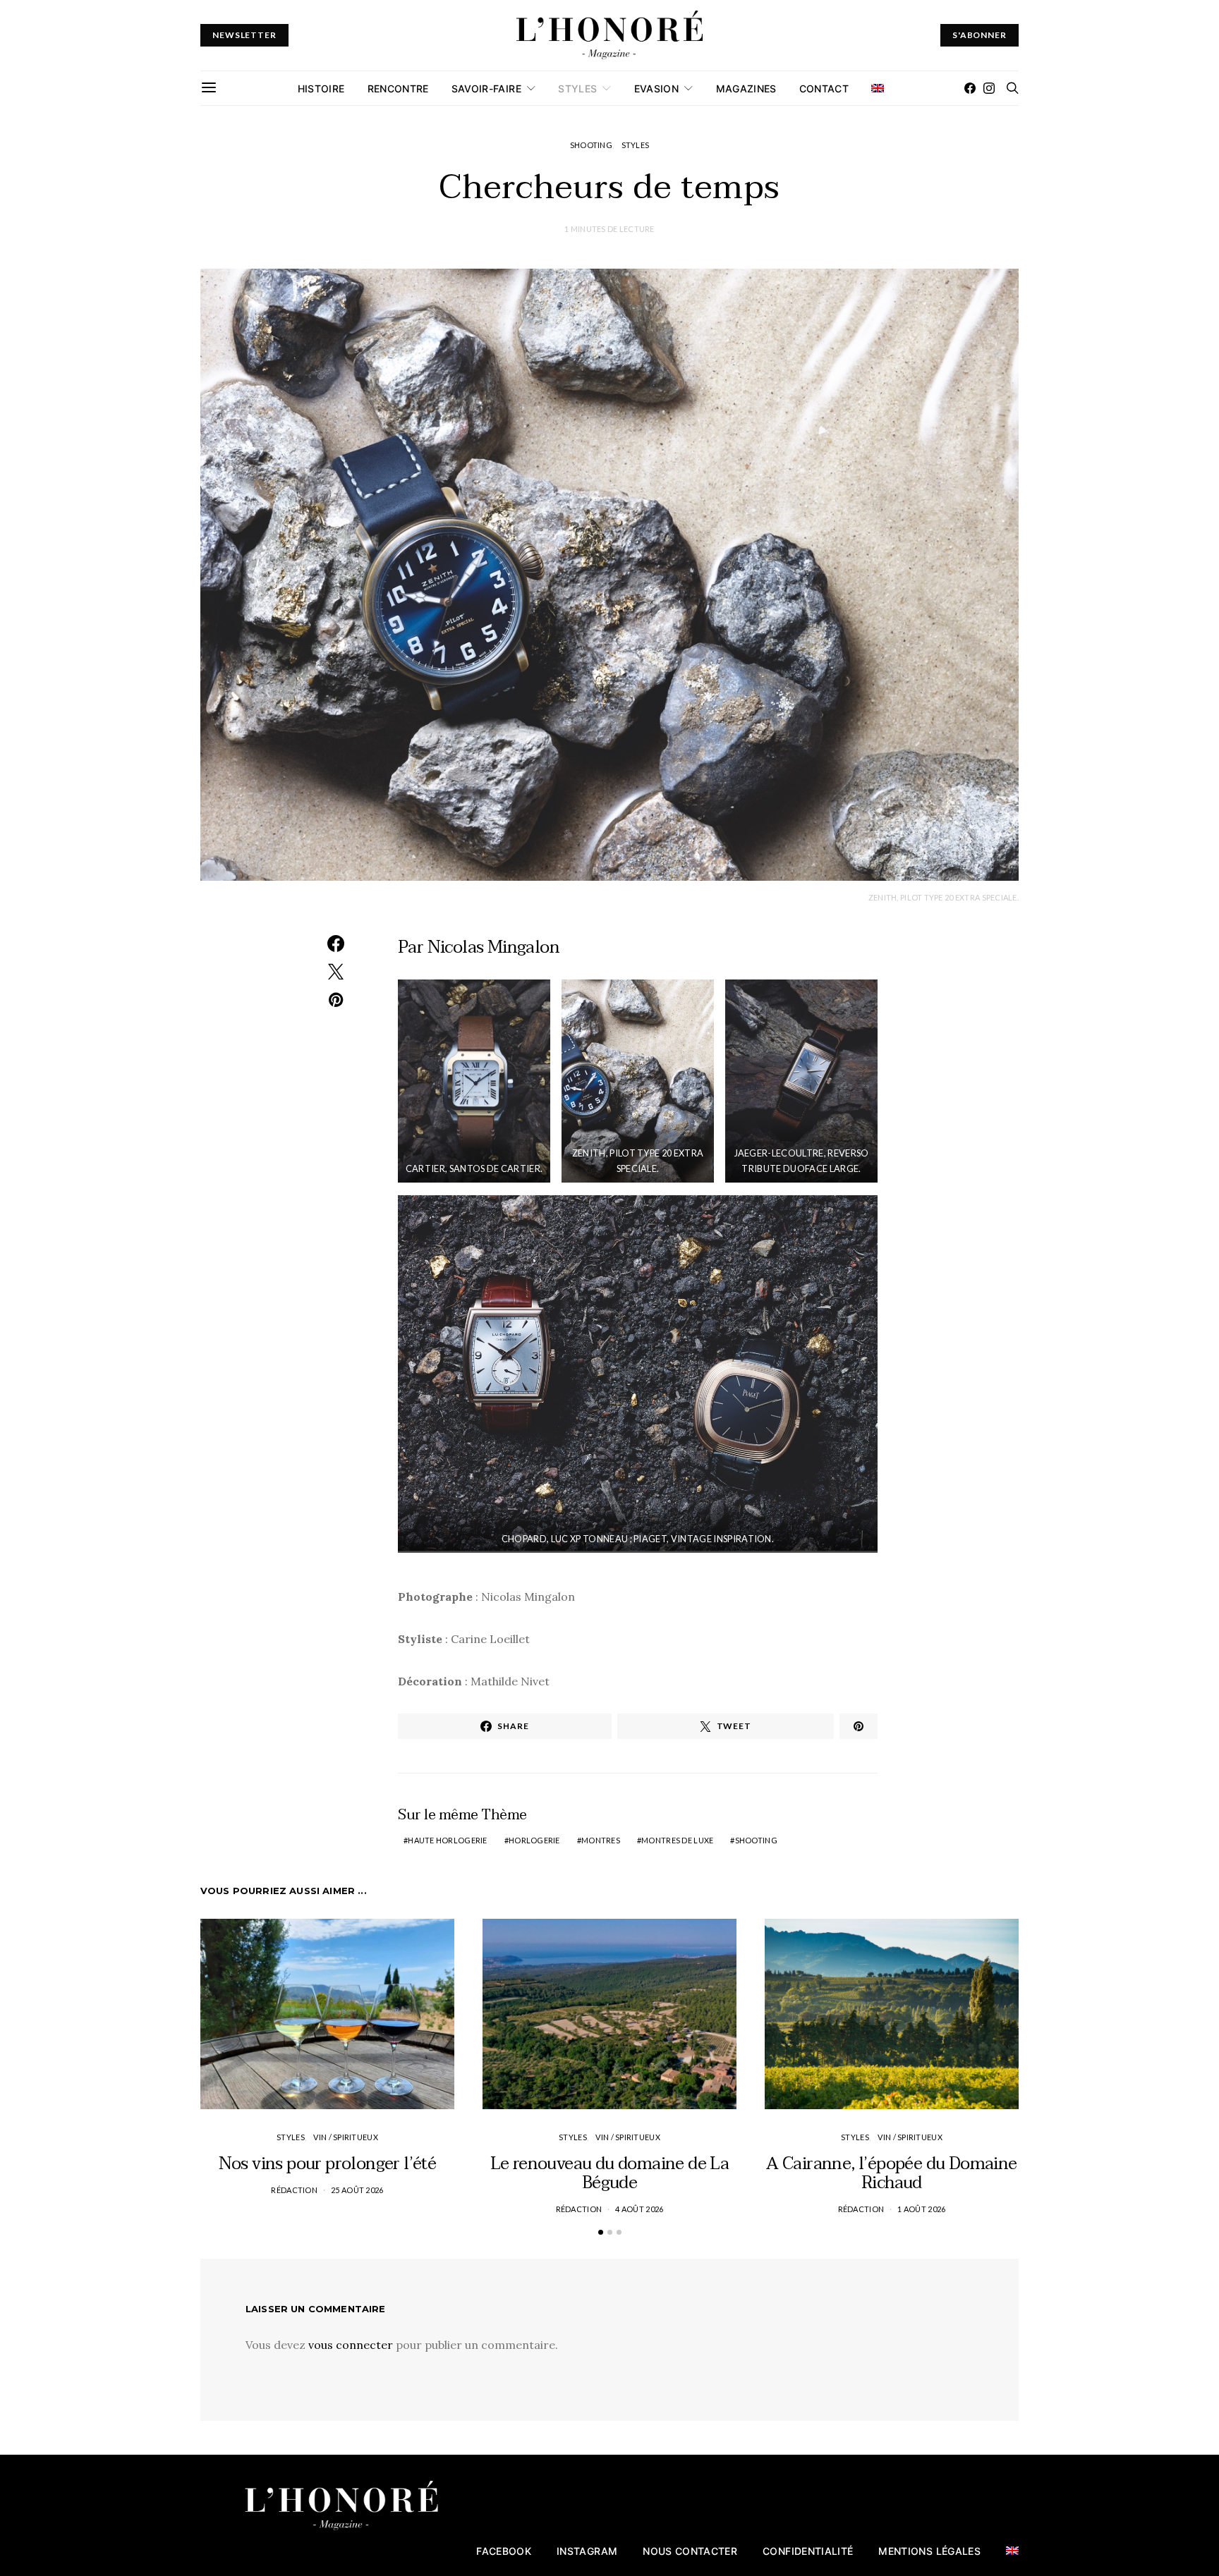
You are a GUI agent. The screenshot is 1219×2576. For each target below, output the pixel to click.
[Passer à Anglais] (878, 88)
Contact (824, 88)
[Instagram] (989, 88)
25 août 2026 (357, 2190)
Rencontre (398, 88)
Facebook (504, 2551)
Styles (577, 88)
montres (601, 1840)
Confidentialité (808, 2551)
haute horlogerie (447, 1840)
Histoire (321, 88)
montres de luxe (677, 1840)
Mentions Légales (929, 2551)
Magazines (746, 88)
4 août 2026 (639, 2209)
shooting (756, 1840)
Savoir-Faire (486, 88)
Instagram (587, 2551)
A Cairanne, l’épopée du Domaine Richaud (891, 2173)
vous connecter (351, 2345)
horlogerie (534, 1840)
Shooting (591, 145)
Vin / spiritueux (345, 2137)
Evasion (656, 88)
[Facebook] (970, 88)
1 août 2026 (921, 2209)
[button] (601, 2232)
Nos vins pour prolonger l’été (328, 2164)
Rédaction (294, 2190)
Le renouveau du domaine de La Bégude (610, 2173)
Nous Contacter (690, 2551)
